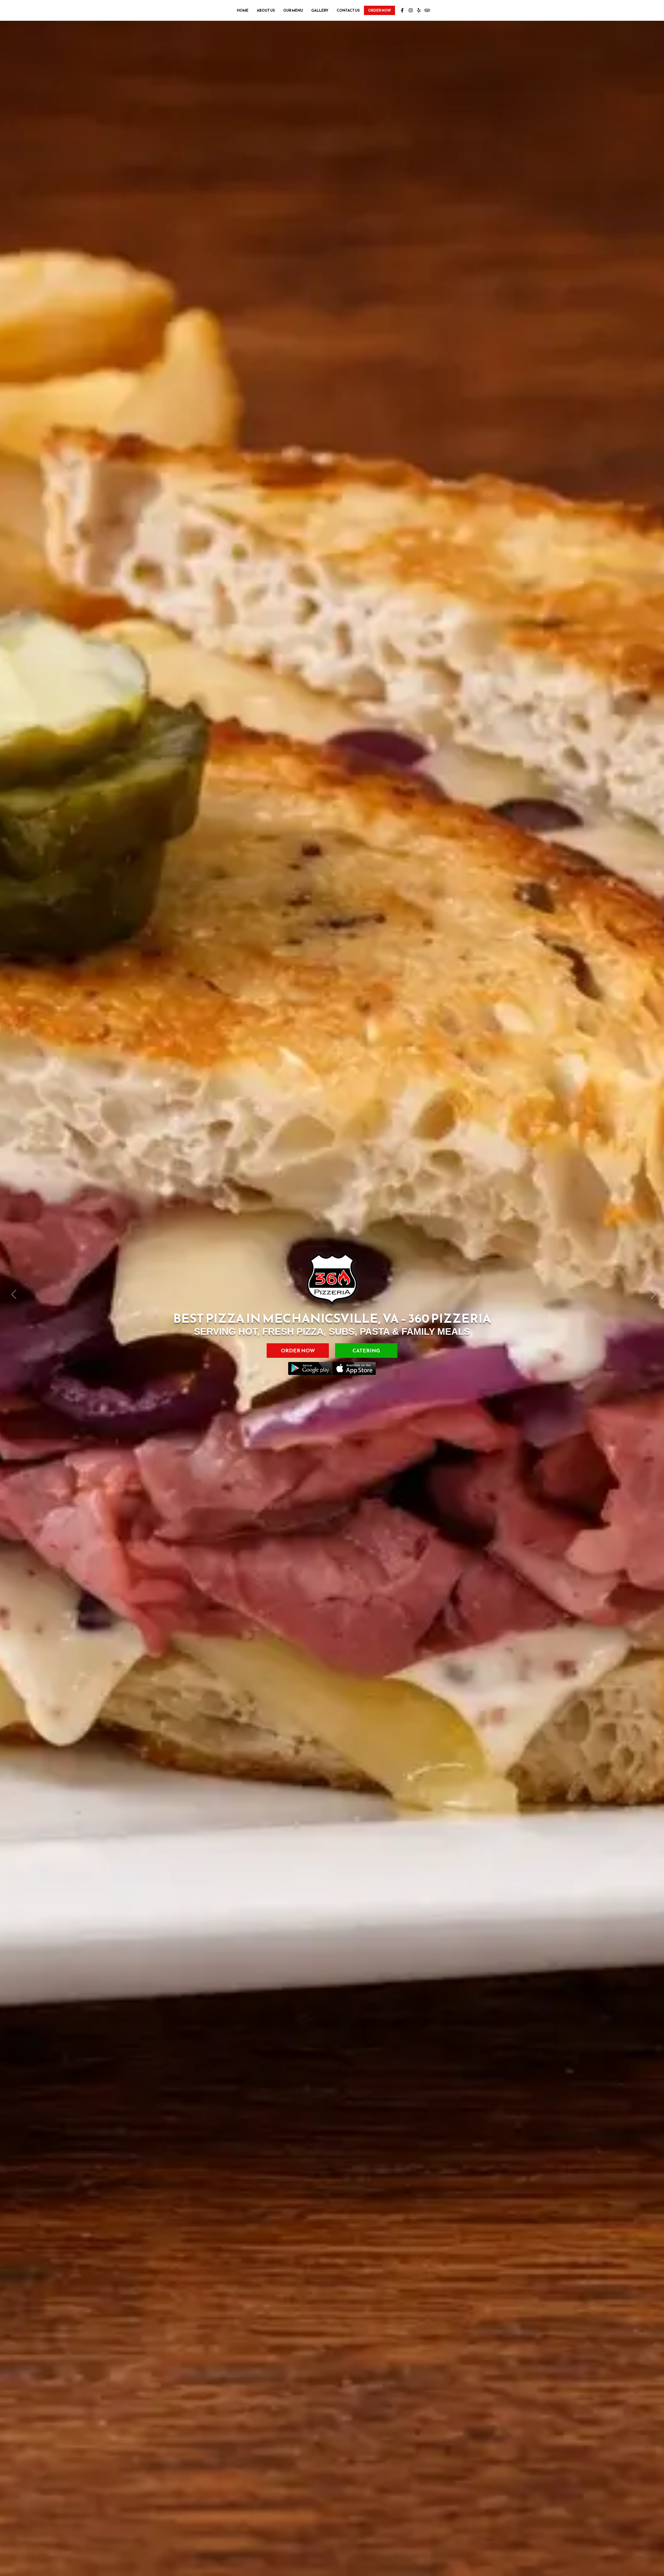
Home (243, 11)
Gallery (320, 11)
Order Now (379, 11)
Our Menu (293, 11)
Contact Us (348, 11)
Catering (366, 1364)
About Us (266, 11)
